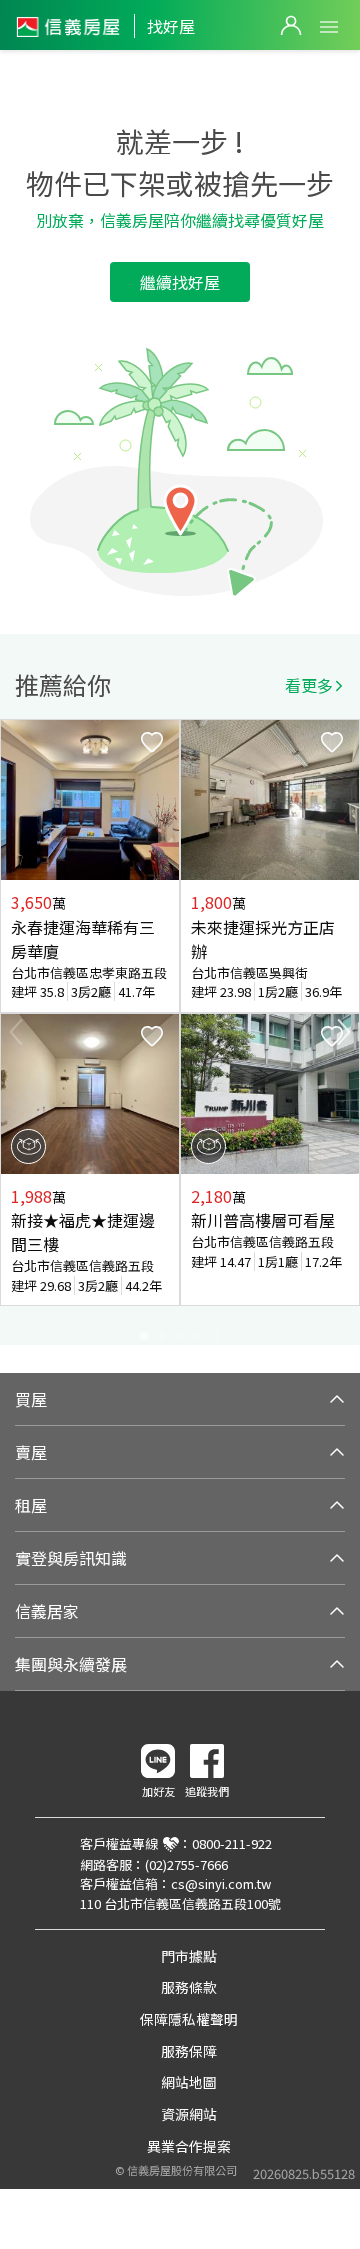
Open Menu (329, 27)
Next (344, 1032)
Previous (16, 1032)
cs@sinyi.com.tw (221, 1883)
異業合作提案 (189, 2146)
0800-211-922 (232, 1843)
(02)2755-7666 (186, 1864)
